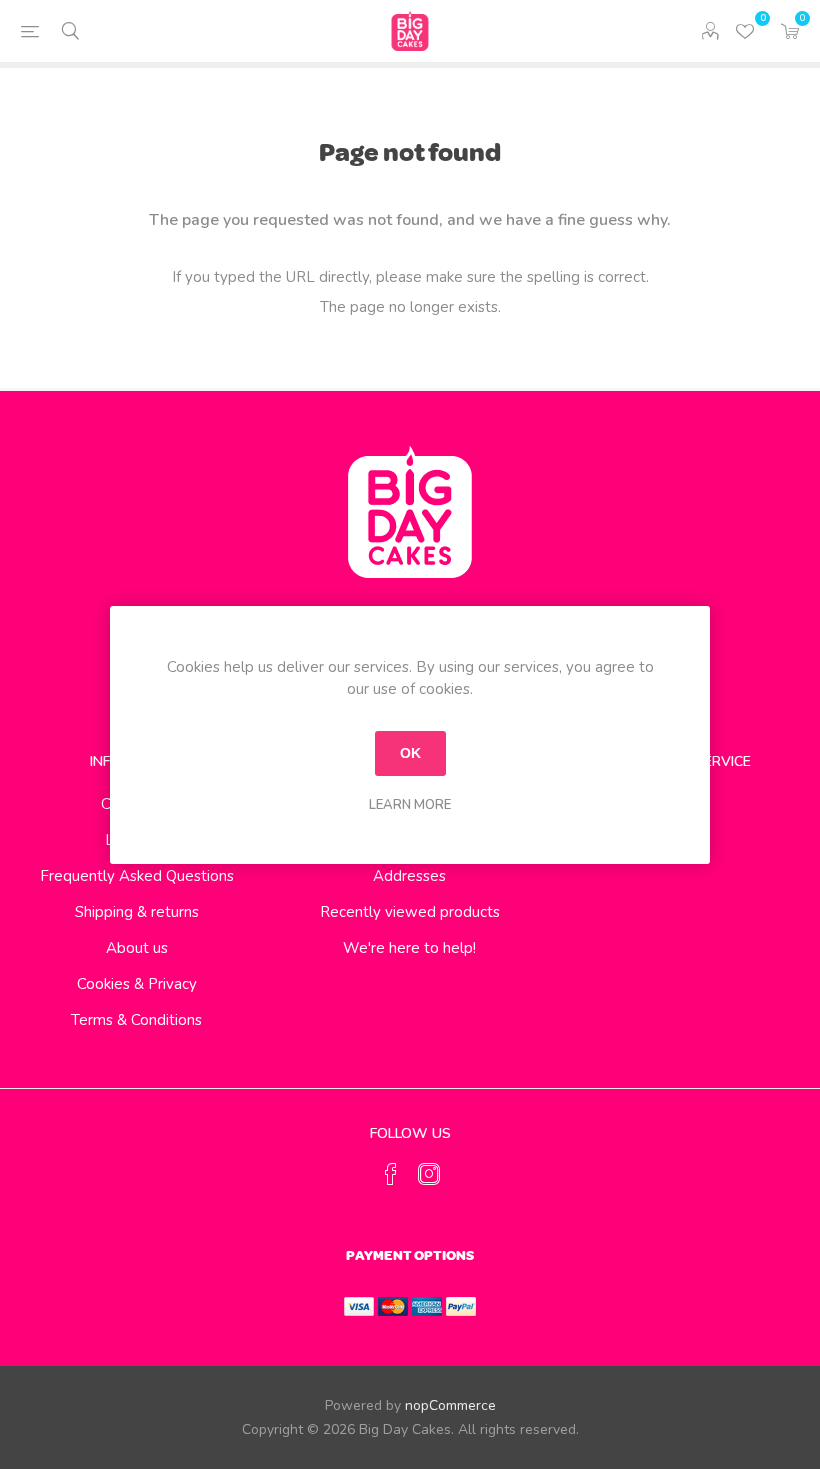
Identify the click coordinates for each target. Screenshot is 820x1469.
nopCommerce (450, 1405)
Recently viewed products (410, 912)
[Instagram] (429, 1174)
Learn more (410, 805)
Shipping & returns (137, 912)
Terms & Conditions (136, 1020)
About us (137, 948)
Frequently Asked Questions (137, 876)
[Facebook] (391, 1174)
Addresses (409, 876)
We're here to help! (409, 948)
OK (410, 753)
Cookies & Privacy (137, 984)
